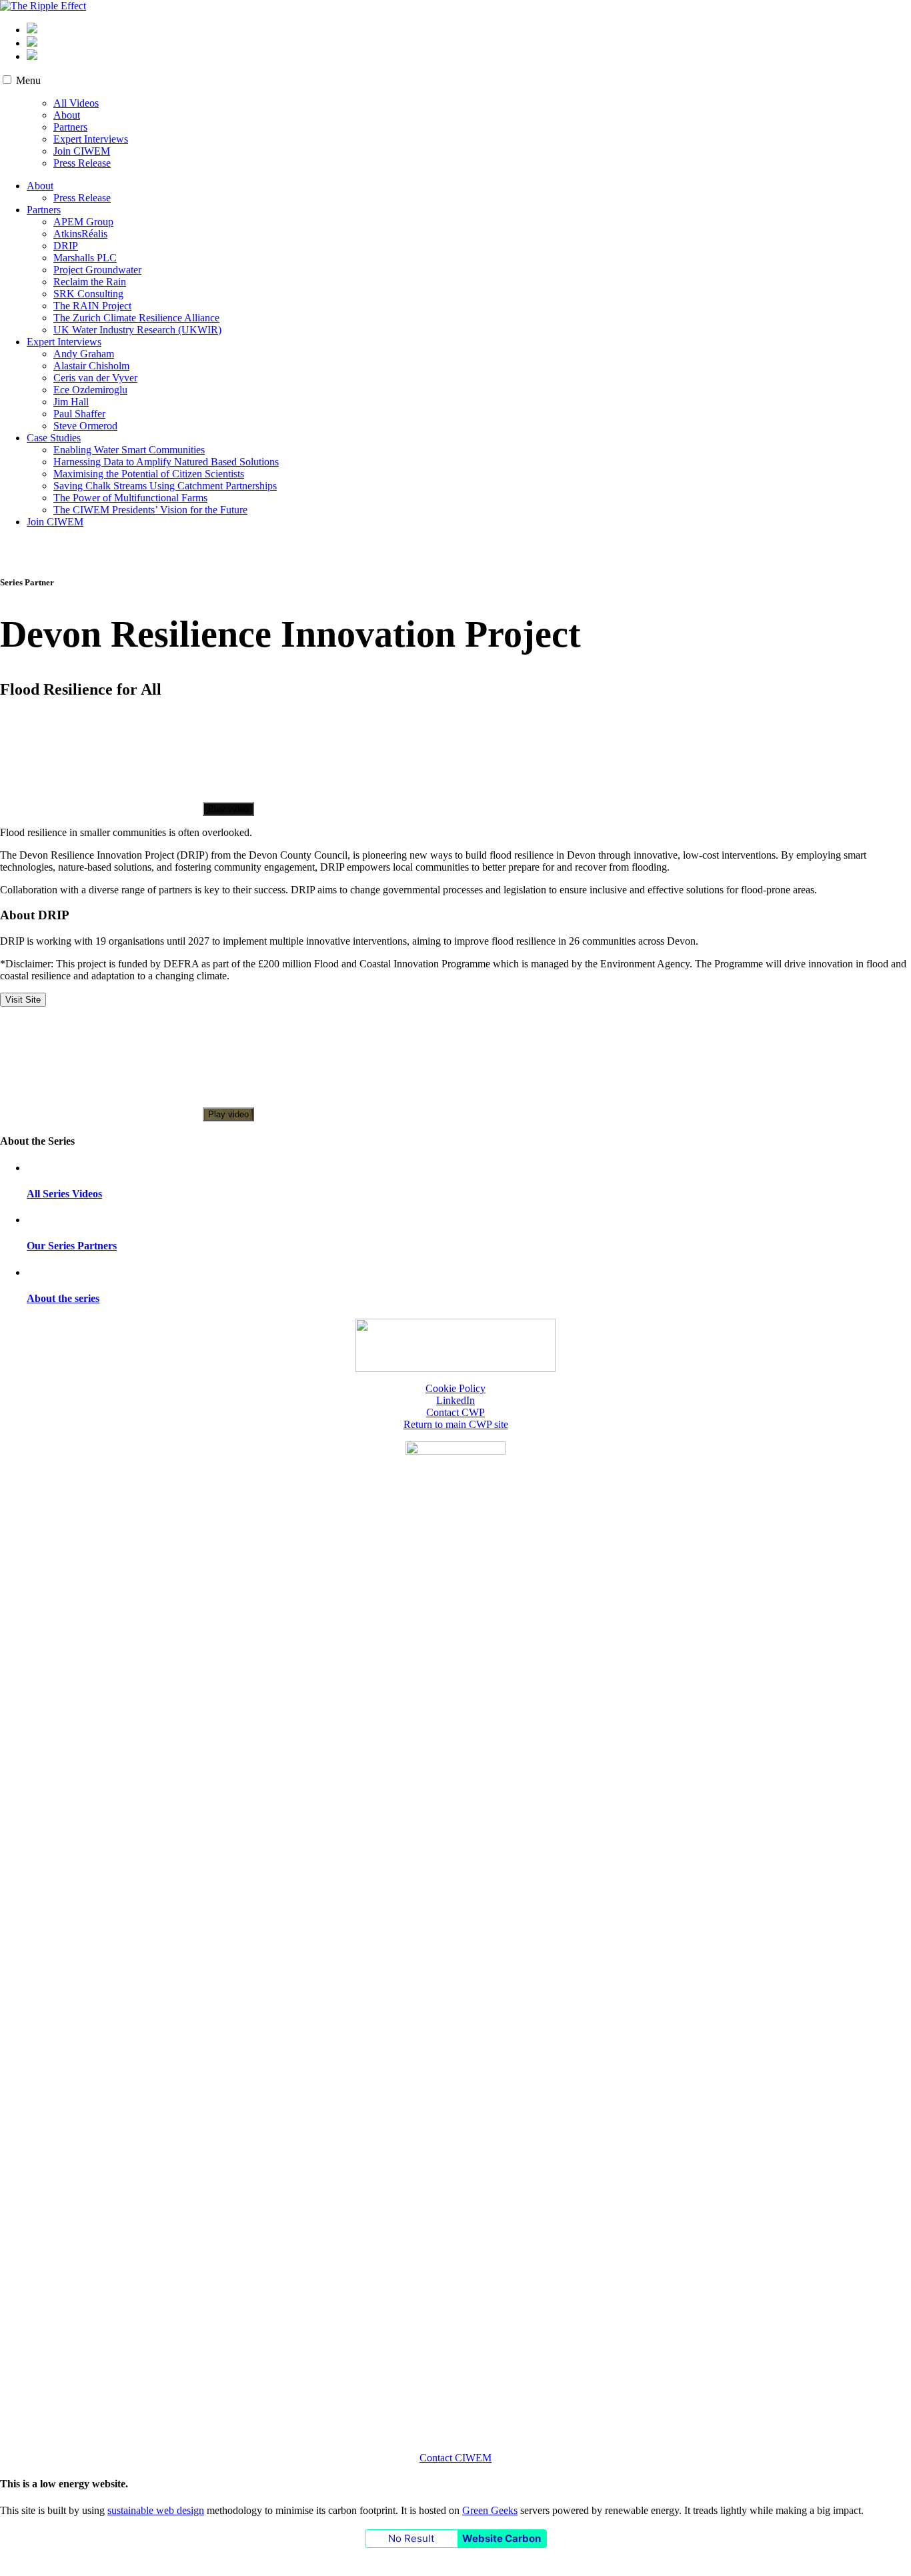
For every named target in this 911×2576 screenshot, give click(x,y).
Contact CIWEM (455, 2458)
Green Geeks (490, 2510)
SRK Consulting (88, 294)
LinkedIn (455, 1400)
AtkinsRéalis (80, 234)
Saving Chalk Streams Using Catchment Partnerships (165, 486)
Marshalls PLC (85, 258)
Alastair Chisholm (91, 366)
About (67, 115)
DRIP (66, 246)
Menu (28, 80)
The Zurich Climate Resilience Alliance (136, 318)
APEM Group (83, 222)
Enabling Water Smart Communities (129, 450)
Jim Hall (71, 402)
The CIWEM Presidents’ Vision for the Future (150, 510)
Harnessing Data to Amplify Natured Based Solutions (166, 462)
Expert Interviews (91, 139)
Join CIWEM (82, 151)
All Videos (76, 103)
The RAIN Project (92, 306)
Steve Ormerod (85, 426)
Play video (228, 809)
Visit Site (23, 1000)
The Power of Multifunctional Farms (130, 498)
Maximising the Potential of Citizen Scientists (149, 474)
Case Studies (54, 438)
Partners (70, 127)
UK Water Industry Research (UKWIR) (137, 330)
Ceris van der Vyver (95, 378)
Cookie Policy (455, 1388)
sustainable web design (156, 2510)
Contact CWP (455, 1412)
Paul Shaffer (79, 414)
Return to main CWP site (456, 1424)
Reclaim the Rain (90, 282)
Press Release (82, 163)
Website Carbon (502, 2538)
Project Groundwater (97, 270)
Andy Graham (84, 354)
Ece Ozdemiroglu (90, 390)
